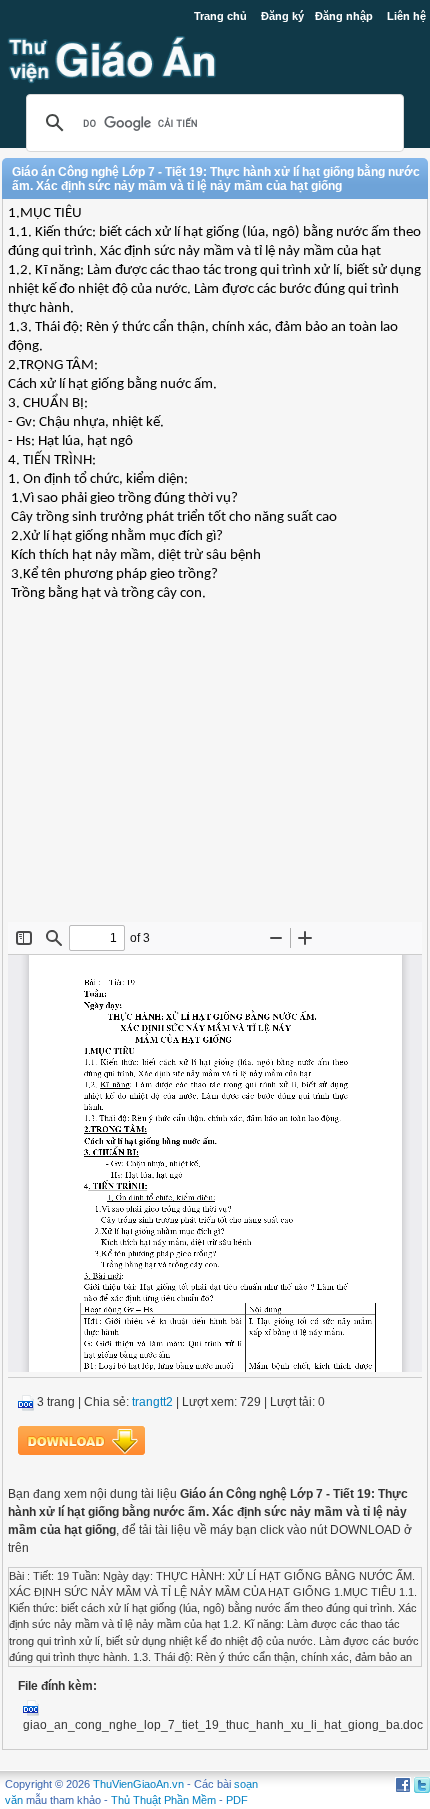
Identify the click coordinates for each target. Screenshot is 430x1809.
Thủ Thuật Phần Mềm (163, 1800)
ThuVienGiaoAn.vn (138, 1784)
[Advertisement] (215, 777)
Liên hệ (406, 16)
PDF (237, 1800)
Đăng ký (282, 16)
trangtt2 (152, 1402)
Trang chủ (220, 16)
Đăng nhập (344, 16)
